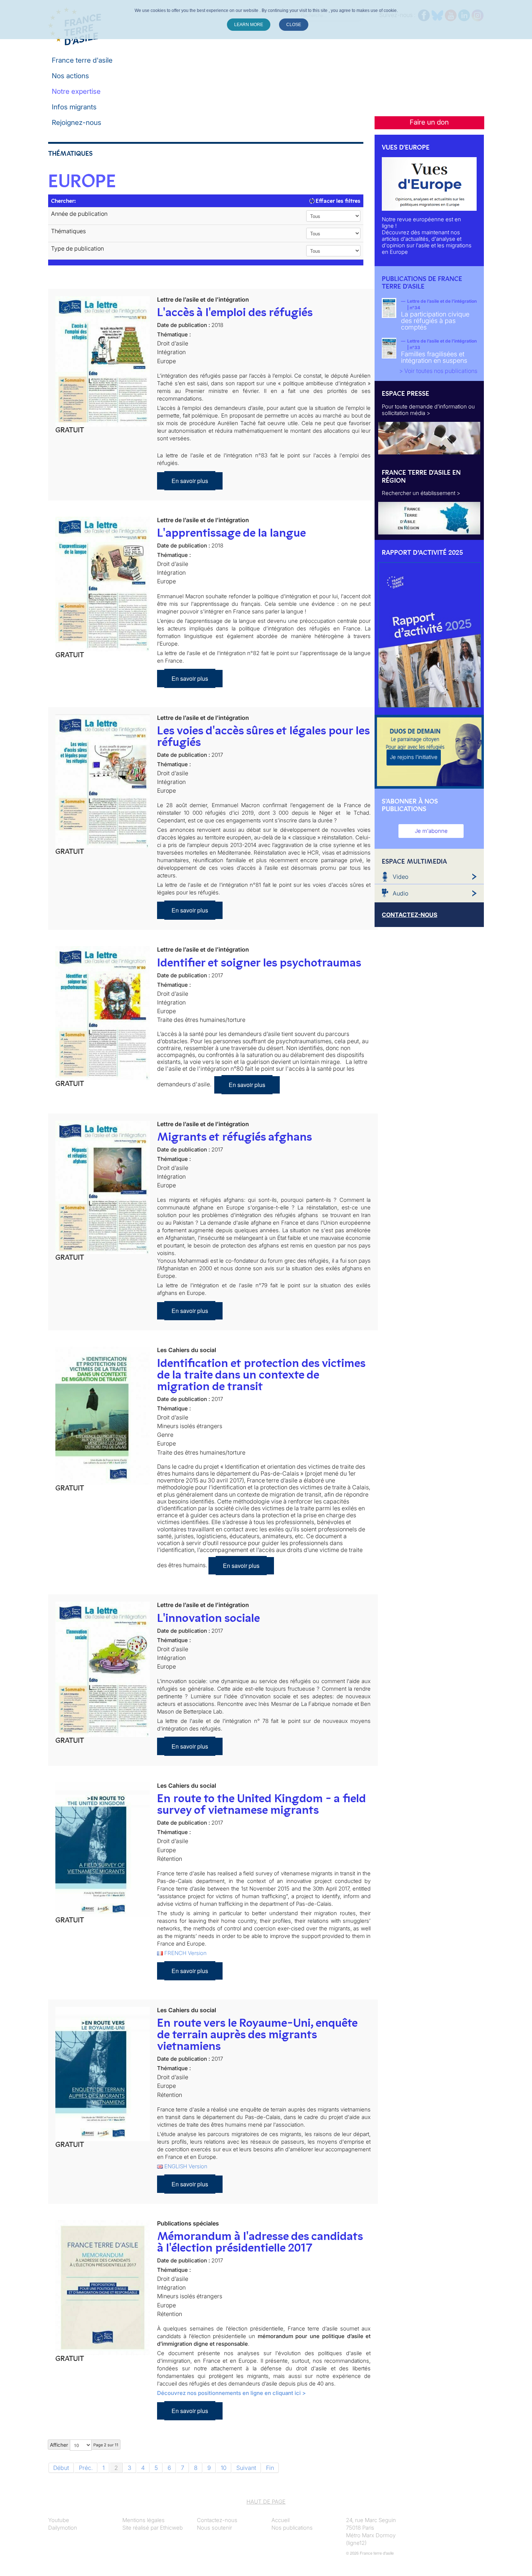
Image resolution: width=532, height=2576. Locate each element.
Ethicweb (171, 2528)
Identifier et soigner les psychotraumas (259, 962)
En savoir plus (190, 481)
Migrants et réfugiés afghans (235, 1137)
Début (61, 2468)
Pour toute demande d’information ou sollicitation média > (428, 410)
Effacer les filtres (337, 201)
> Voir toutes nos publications (438, 371)
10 (224, 2468)
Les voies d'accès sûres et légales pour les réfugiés (263, 736)
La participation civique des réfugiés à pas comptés (435, 321)
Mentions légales (143, 2520)
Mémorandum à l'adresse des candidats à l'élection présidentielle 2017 (260, 2242)
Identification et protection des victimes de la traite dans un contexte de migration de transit (261, 1375)
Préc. (86, 2468)
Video (400, 877)
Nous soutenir (214, 2528)
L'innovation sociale (208, 1618)
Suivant (246, 2468)
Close (294, 25)
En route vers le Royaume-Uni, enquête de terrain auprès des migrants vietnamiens (257, 2034)
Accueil (280, 2520)
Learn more (249, 25)
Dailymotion (63, 2528)
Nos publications (292, 2528)
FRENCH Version (185, 1953)
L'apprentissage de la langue (231, 533)
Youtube (59, 2520)
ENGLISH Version (186, 2166)
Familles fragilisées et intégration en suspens (434, 357)
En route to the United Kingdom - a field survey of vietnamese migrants (261, 1804)
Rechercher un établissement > (421, 493)
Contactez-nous (217, 2520)
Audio (400, 893)
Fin (270, 2468)
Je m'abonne (431, 831)
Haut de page (266, 2502)
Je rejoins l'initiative (414, 757)
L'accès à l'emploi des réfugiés (235, 312)
